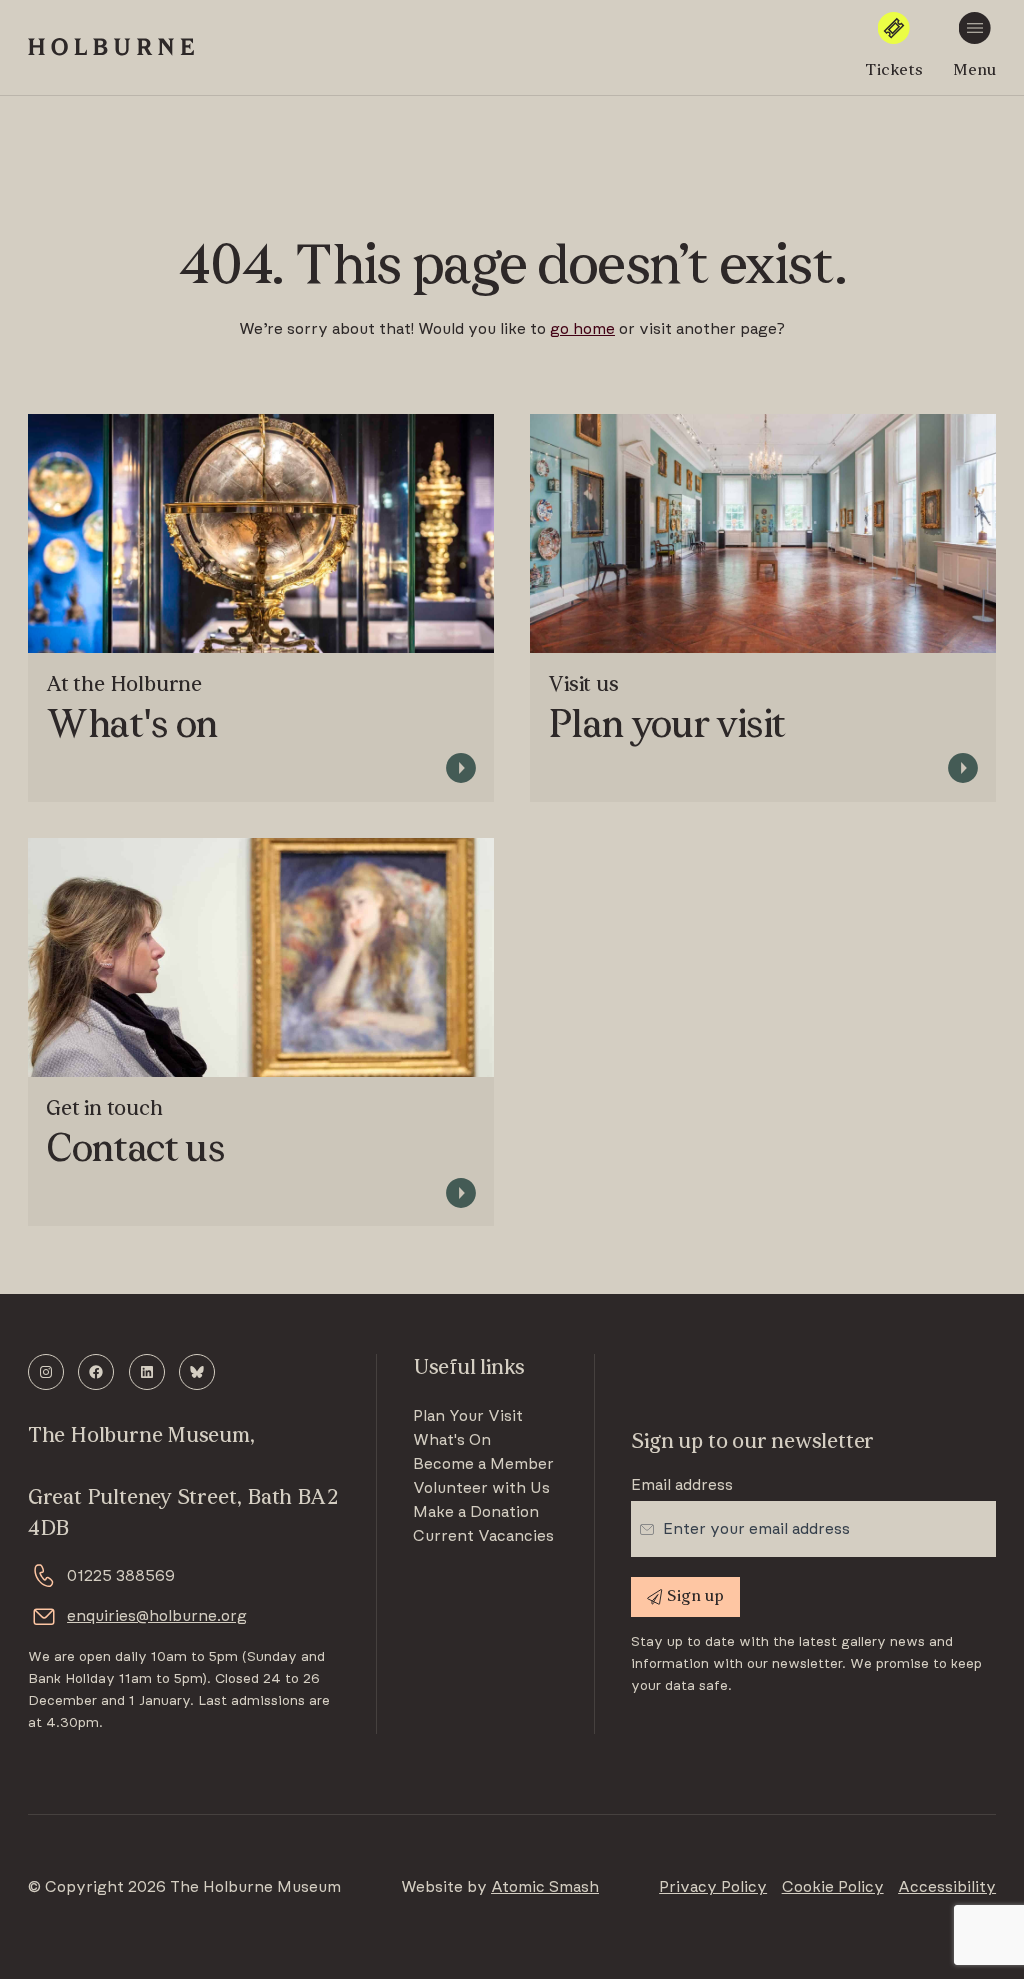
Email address (682, 1485)
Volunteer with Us (481, 1488)
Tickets (894, 71)
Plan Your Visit (468, 1416)
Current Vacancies (483, 1536)
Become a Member (483, 1464)
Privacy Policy (713, 1887)
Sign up (695, 1597)
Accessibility (947, 1887)
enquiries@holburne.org (157, 1616)
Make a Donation (476, 1512)
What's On (452, 1440)
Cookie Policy (833, 1887)
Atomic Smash (545, 1887)
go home (582, 329)
